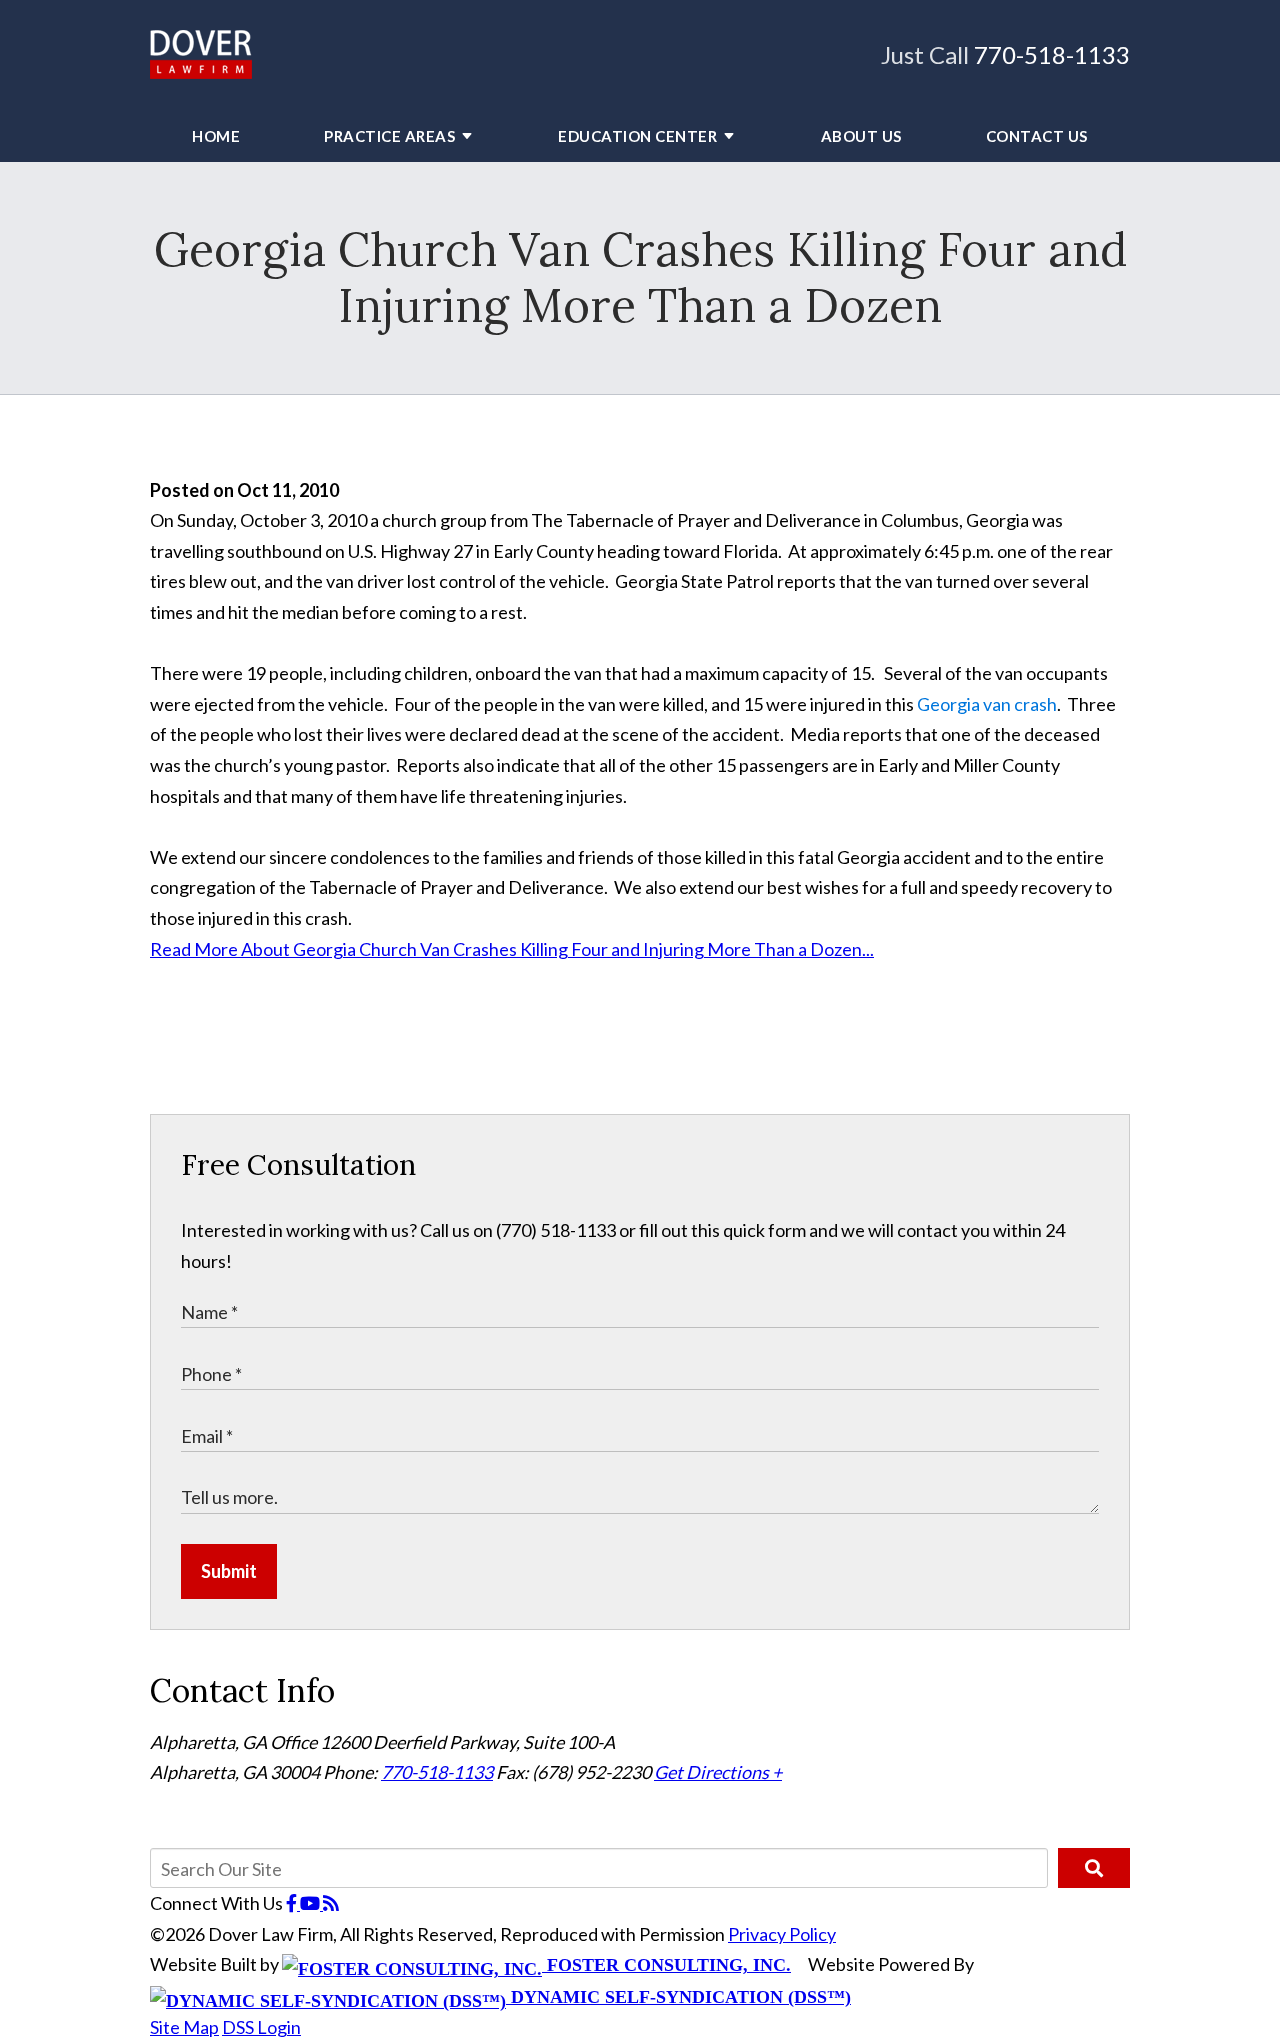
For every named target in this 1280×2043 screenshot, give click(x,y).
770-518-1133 (1052, 54)
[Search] (1094, 1868)
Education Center (637, 136)
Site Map (184, 2027)
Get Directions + (718, 1772)
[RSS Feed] (331, 1903)
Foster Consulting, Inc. (666, 1965)
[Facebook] (293, 1903)
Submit (229, 1571)
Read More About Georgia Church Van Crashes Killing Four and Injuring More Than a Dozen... (512, 949)
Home (216, 136)
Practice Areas (389, 136)
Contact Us (1037, 136)
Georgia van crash (987, 704)
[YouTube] (311, 1903)
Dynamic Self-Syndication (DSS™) (678, 1997)
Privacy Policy (782, 1934)
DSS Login (261, 2027)
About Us (861, 136)
